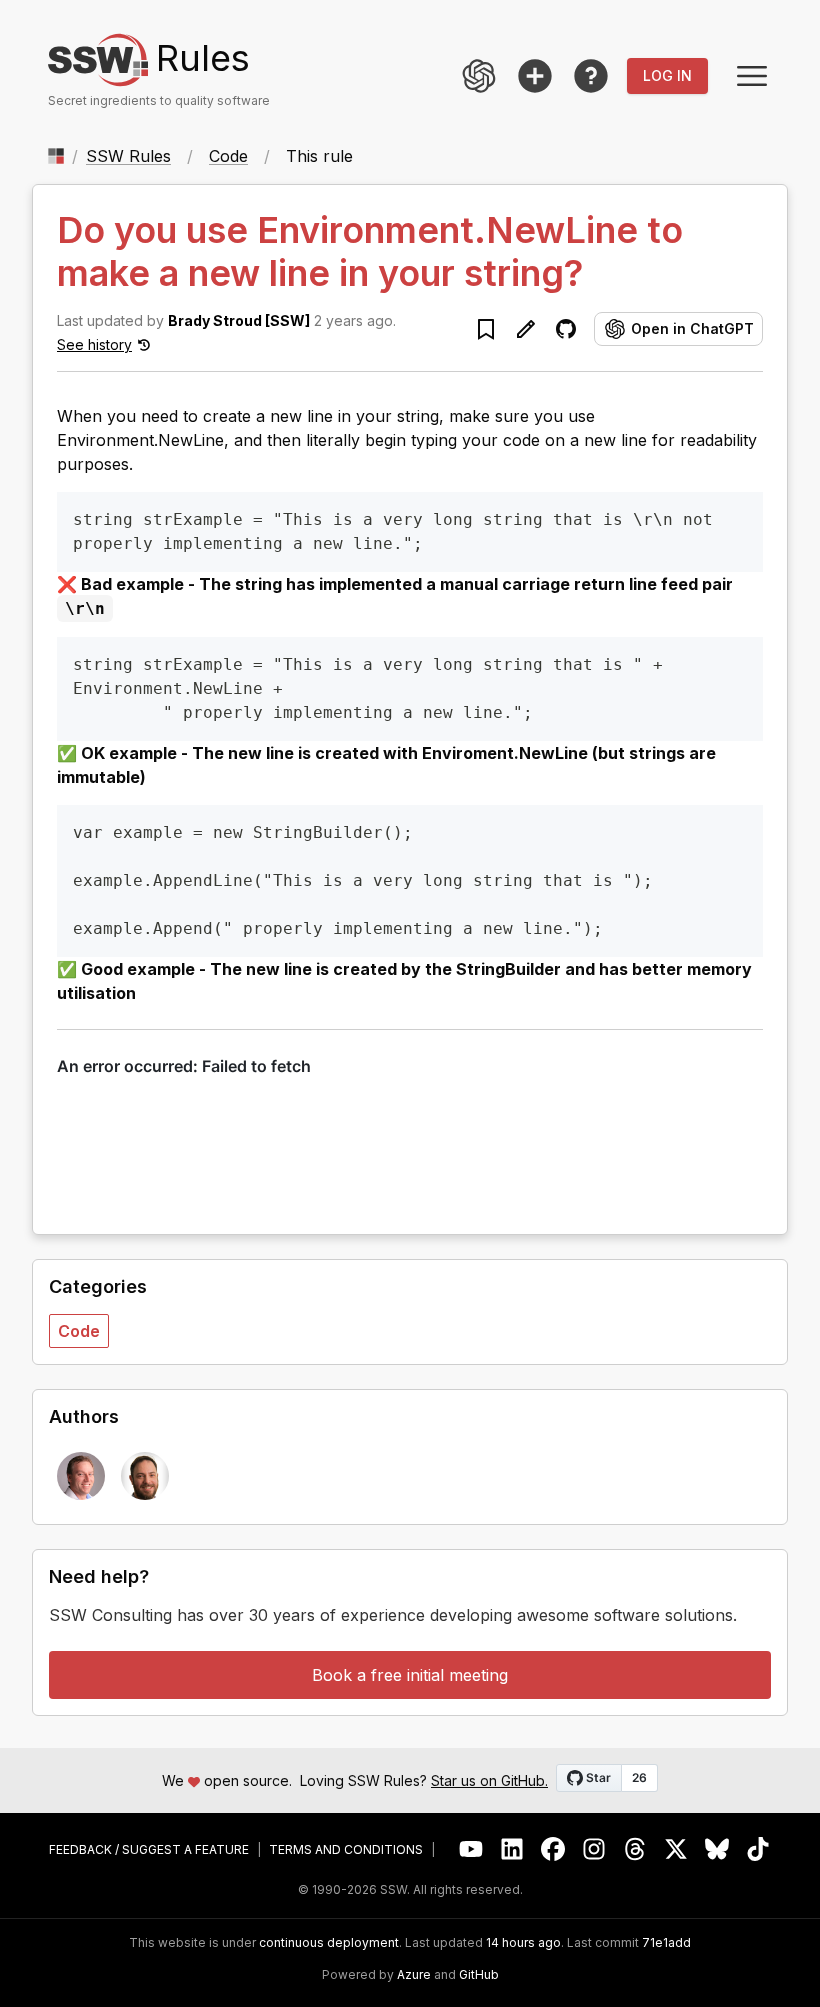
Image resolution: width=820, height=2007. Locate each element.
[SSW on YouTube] (471, 1849)
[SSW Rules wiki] (591, 76)
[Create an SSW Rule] (535, 76)
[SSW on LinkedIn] (512, 1849)
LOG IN (667, 75)
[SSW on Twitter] (676, 1849)
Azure (414, 1975)
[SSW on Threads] (635, 1849)
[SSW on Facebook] (553, 1849)
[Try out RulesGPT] (479, 76)
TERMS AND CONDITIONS (346, 1850)
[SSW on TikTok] (758, 1849)
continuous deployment (329, 1943)
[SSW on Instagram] (594, 1849)
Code (228, 156)
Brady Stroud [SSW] (239, 320)
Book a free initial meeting (410, 1675)
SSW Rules (128, 156)
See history (94, 344)
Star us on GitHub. (489, 1780)
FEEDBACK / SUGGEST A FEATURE (149, 1850)
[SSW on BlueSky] (717, 1849)
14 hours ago (523, 1942)
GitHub (479, 1975)
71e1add (666, 1943)
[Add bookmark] (486, 329)
